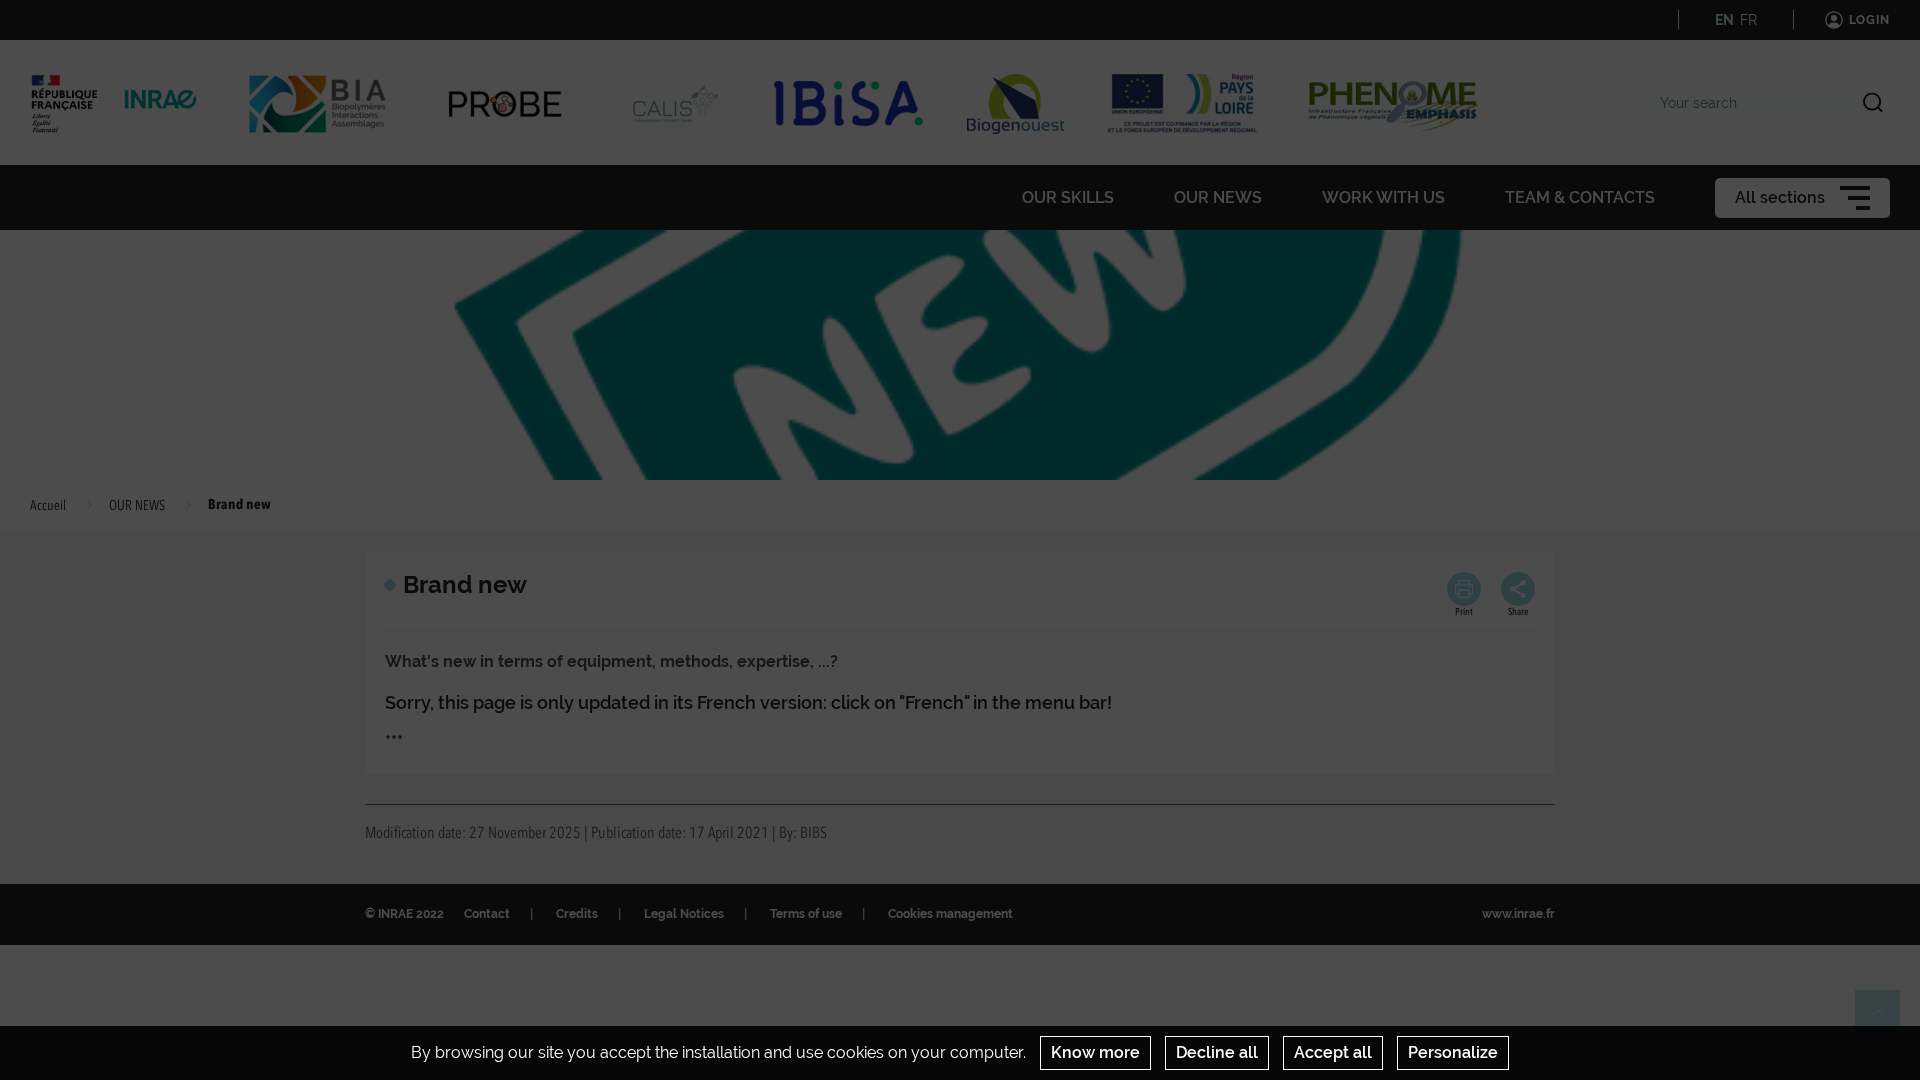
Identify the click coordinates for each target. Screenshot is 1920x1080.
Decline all (1217, 1052)
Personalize (1453, 1052)
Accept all (1333, 1052)
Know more (1095, 1052)
